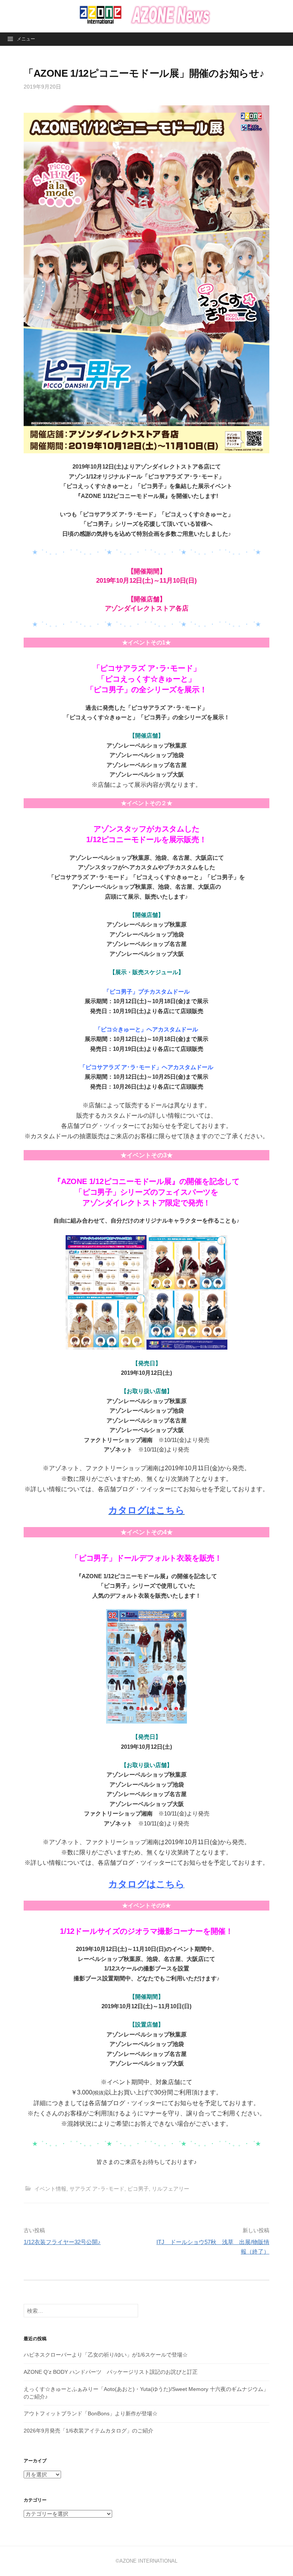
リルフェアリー (171, 2189)
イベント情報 (50, 2189)
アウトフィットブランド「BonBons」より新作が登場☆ (91, 2413)
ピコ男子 (138, 2189)
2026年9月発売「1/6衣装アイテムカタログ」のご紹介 (89, 2431)
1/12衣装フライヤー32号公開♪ (62, 2242)
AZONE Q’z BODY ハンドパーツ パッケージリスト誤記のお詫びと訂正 (111, 2372)
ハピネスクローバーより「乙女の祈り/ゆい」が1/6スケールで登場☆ (106, 2355)
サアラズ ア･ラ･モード (97, 2189)
